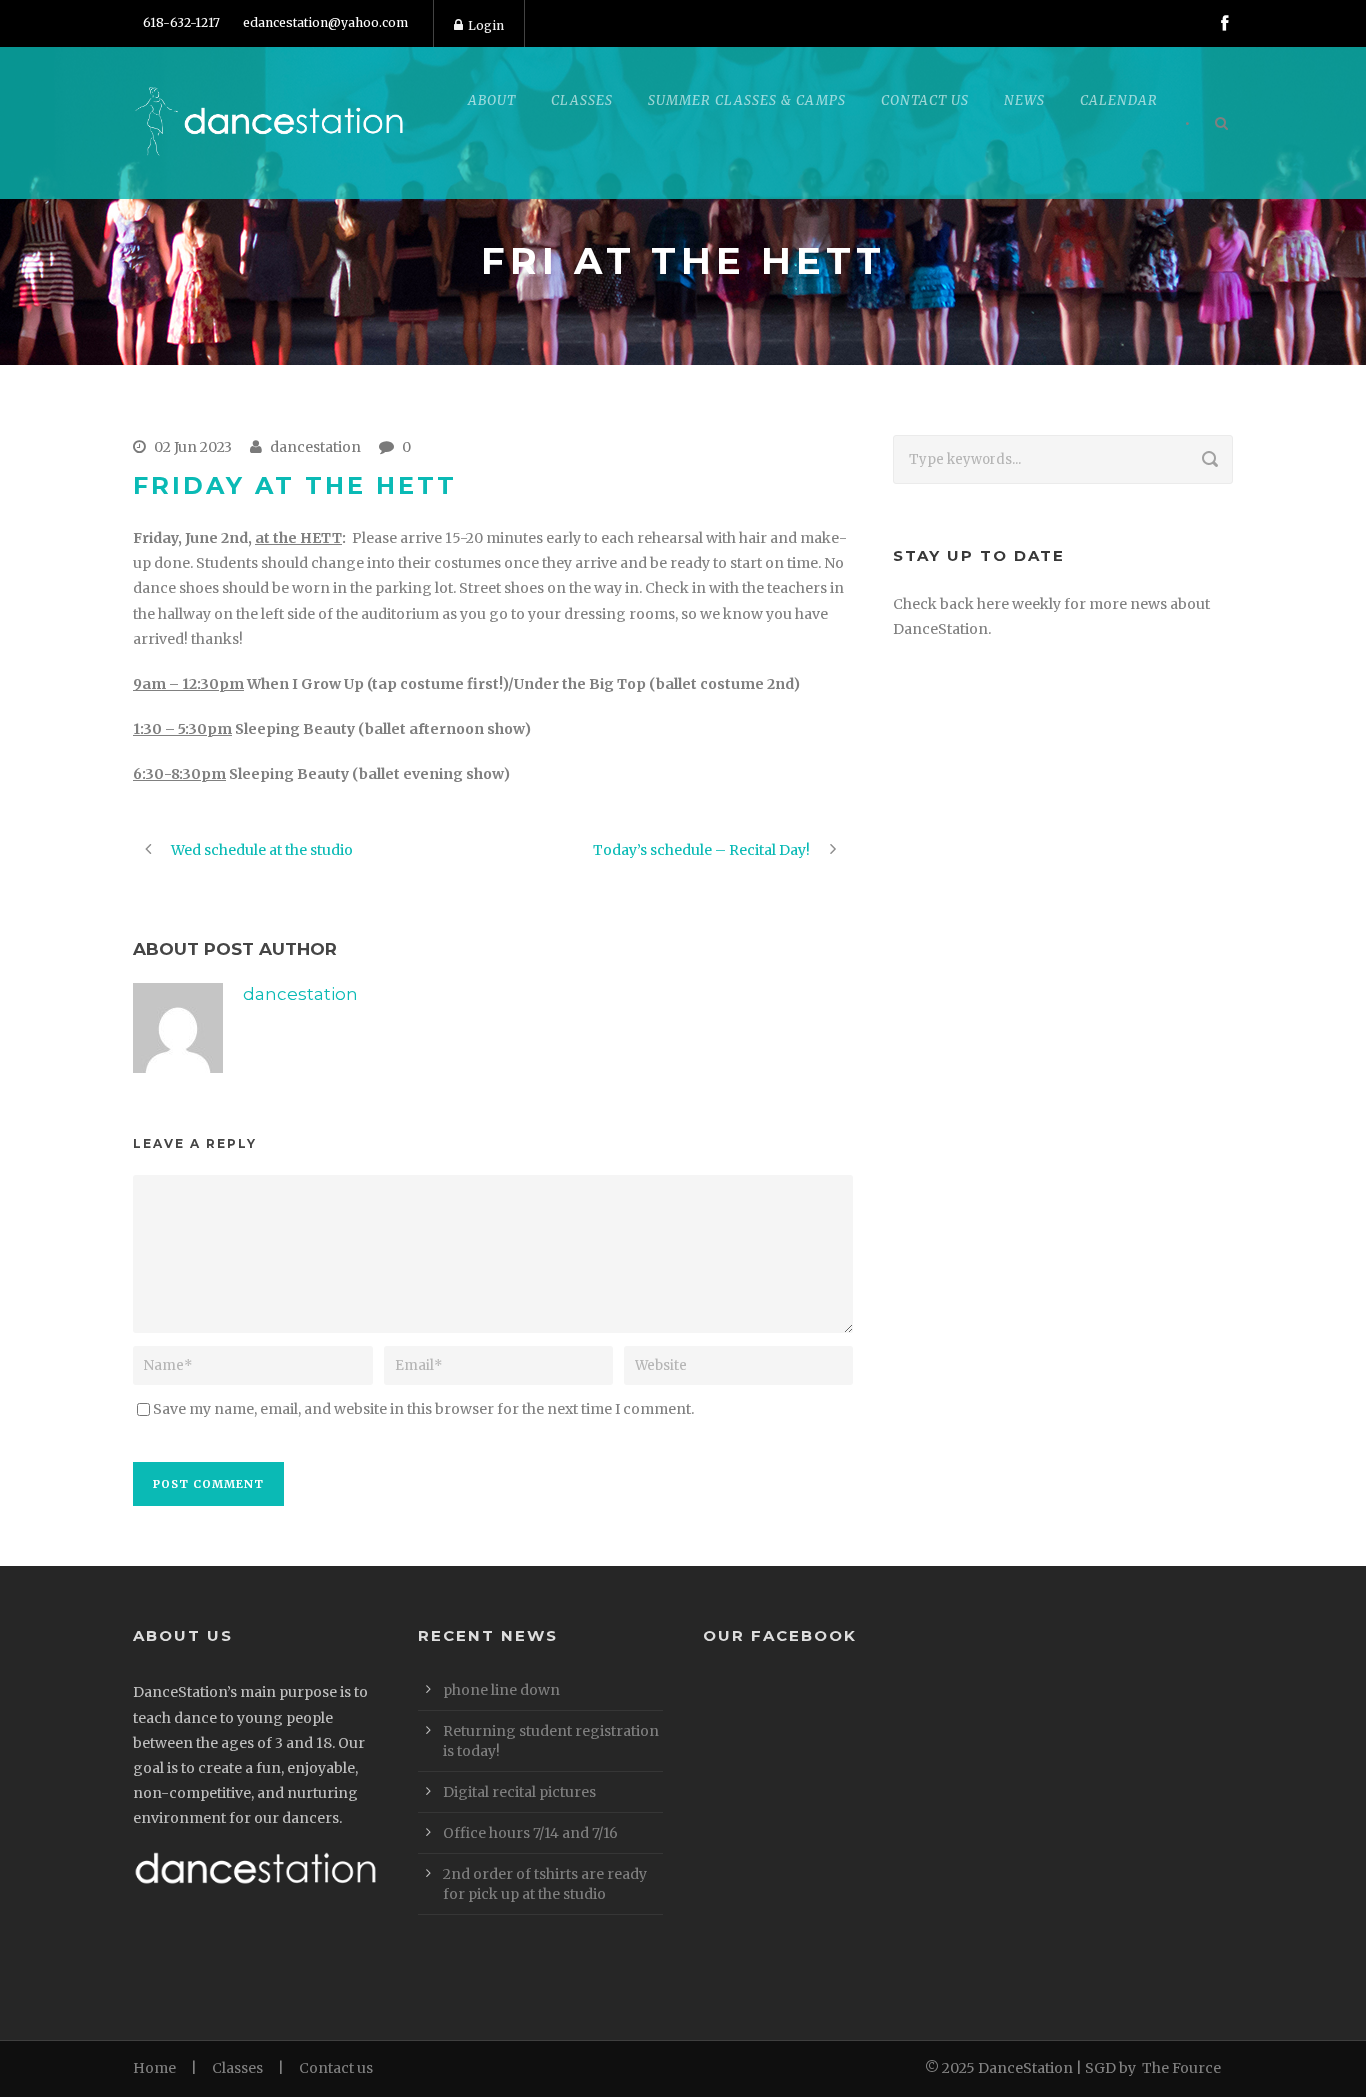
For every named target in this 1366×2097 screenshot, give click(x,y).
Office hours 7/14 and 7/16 (530, 1833)
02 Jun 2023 (193, 447)
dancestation (315, 447)
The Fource (1181, 2068)
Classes (237, 2068)
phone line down (501, 1690)
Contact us (336, 2068)
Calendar (1119, 100)
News (1024, 100)
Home (154, 2068)
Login (486, 25)
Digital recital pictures (519, 1792)
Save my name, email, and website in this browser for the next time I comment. (423, 1409)
